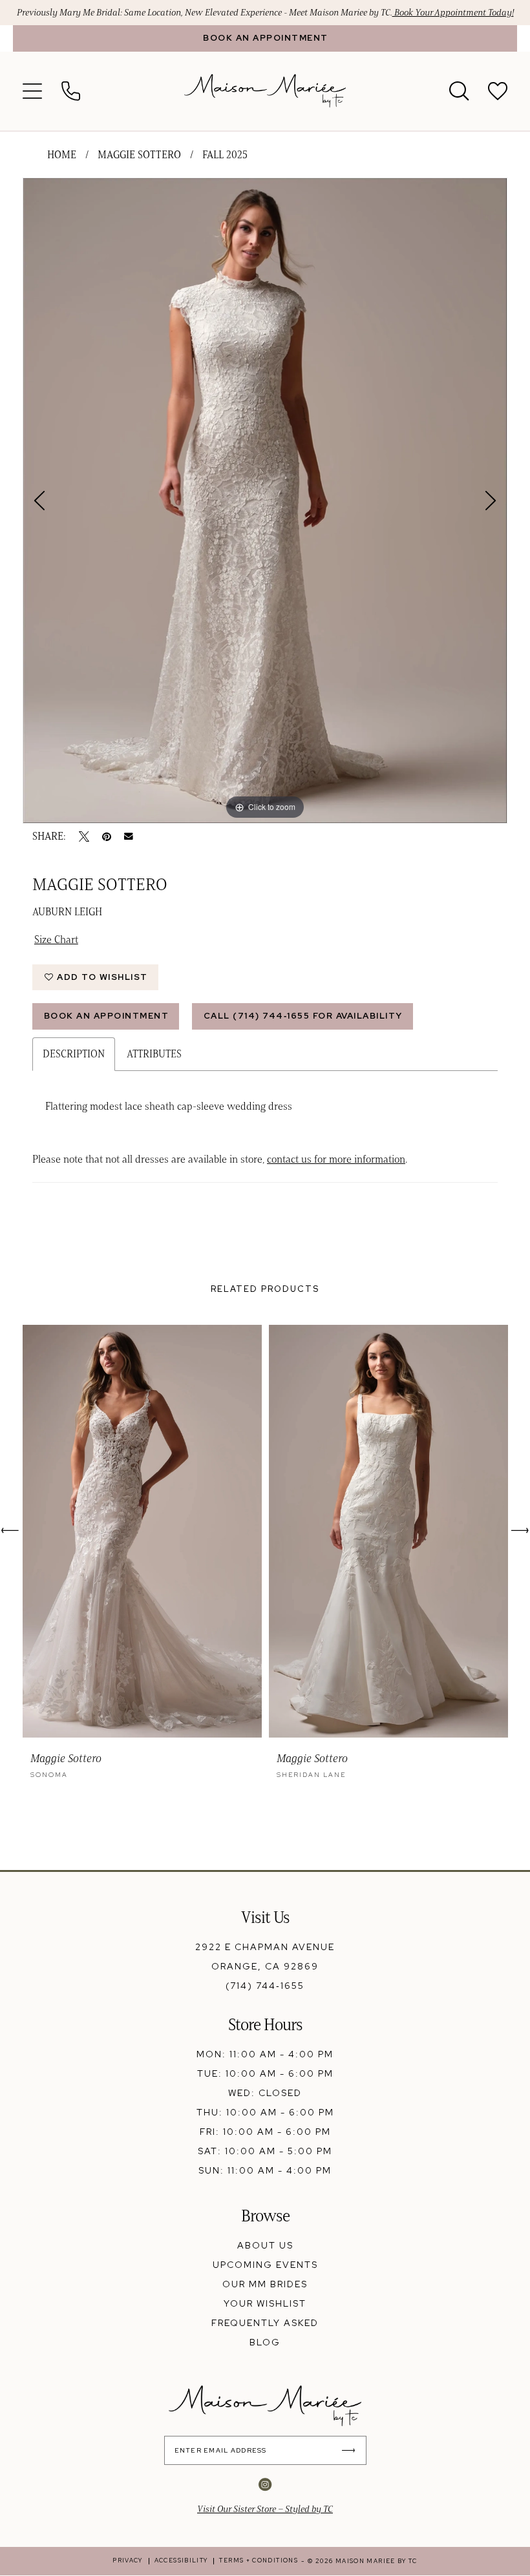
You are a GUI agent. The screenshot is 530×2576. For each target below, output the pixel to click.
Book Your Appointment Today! (453, 13)
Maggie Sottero (139, 155)
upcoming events (265, 2265)
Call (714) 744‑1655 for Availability (303, 1016)
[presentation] (142, 1531)
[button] (32, 91)
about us (265, 2245)
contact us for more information (336, 1159)
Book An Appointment (107, 1016)
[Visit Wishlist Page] (498, 91)
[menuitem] (265, 38)
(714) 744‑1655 (265, 1986)
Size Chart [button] (56, 940)
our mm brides (265, 2284)
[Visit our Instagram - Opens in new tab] (265, 2484)
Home (62, 155)
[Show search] (459, 91)
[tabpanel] (265, 501)
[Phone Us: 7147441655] (71, 91)
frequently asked (265, 2323)
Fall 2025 (225, 155)
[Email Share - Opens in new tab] (129, 836)
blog (265, 2342)
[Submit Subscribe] (352, 2450)
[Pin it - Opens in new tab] (107, 836)
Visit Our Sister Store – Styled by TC (265, 2509)
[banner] (265, 91)
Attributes (154, 1054)
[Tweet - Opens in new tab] (84, 836)
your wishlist (265, 2303)
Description (74, 1054)
